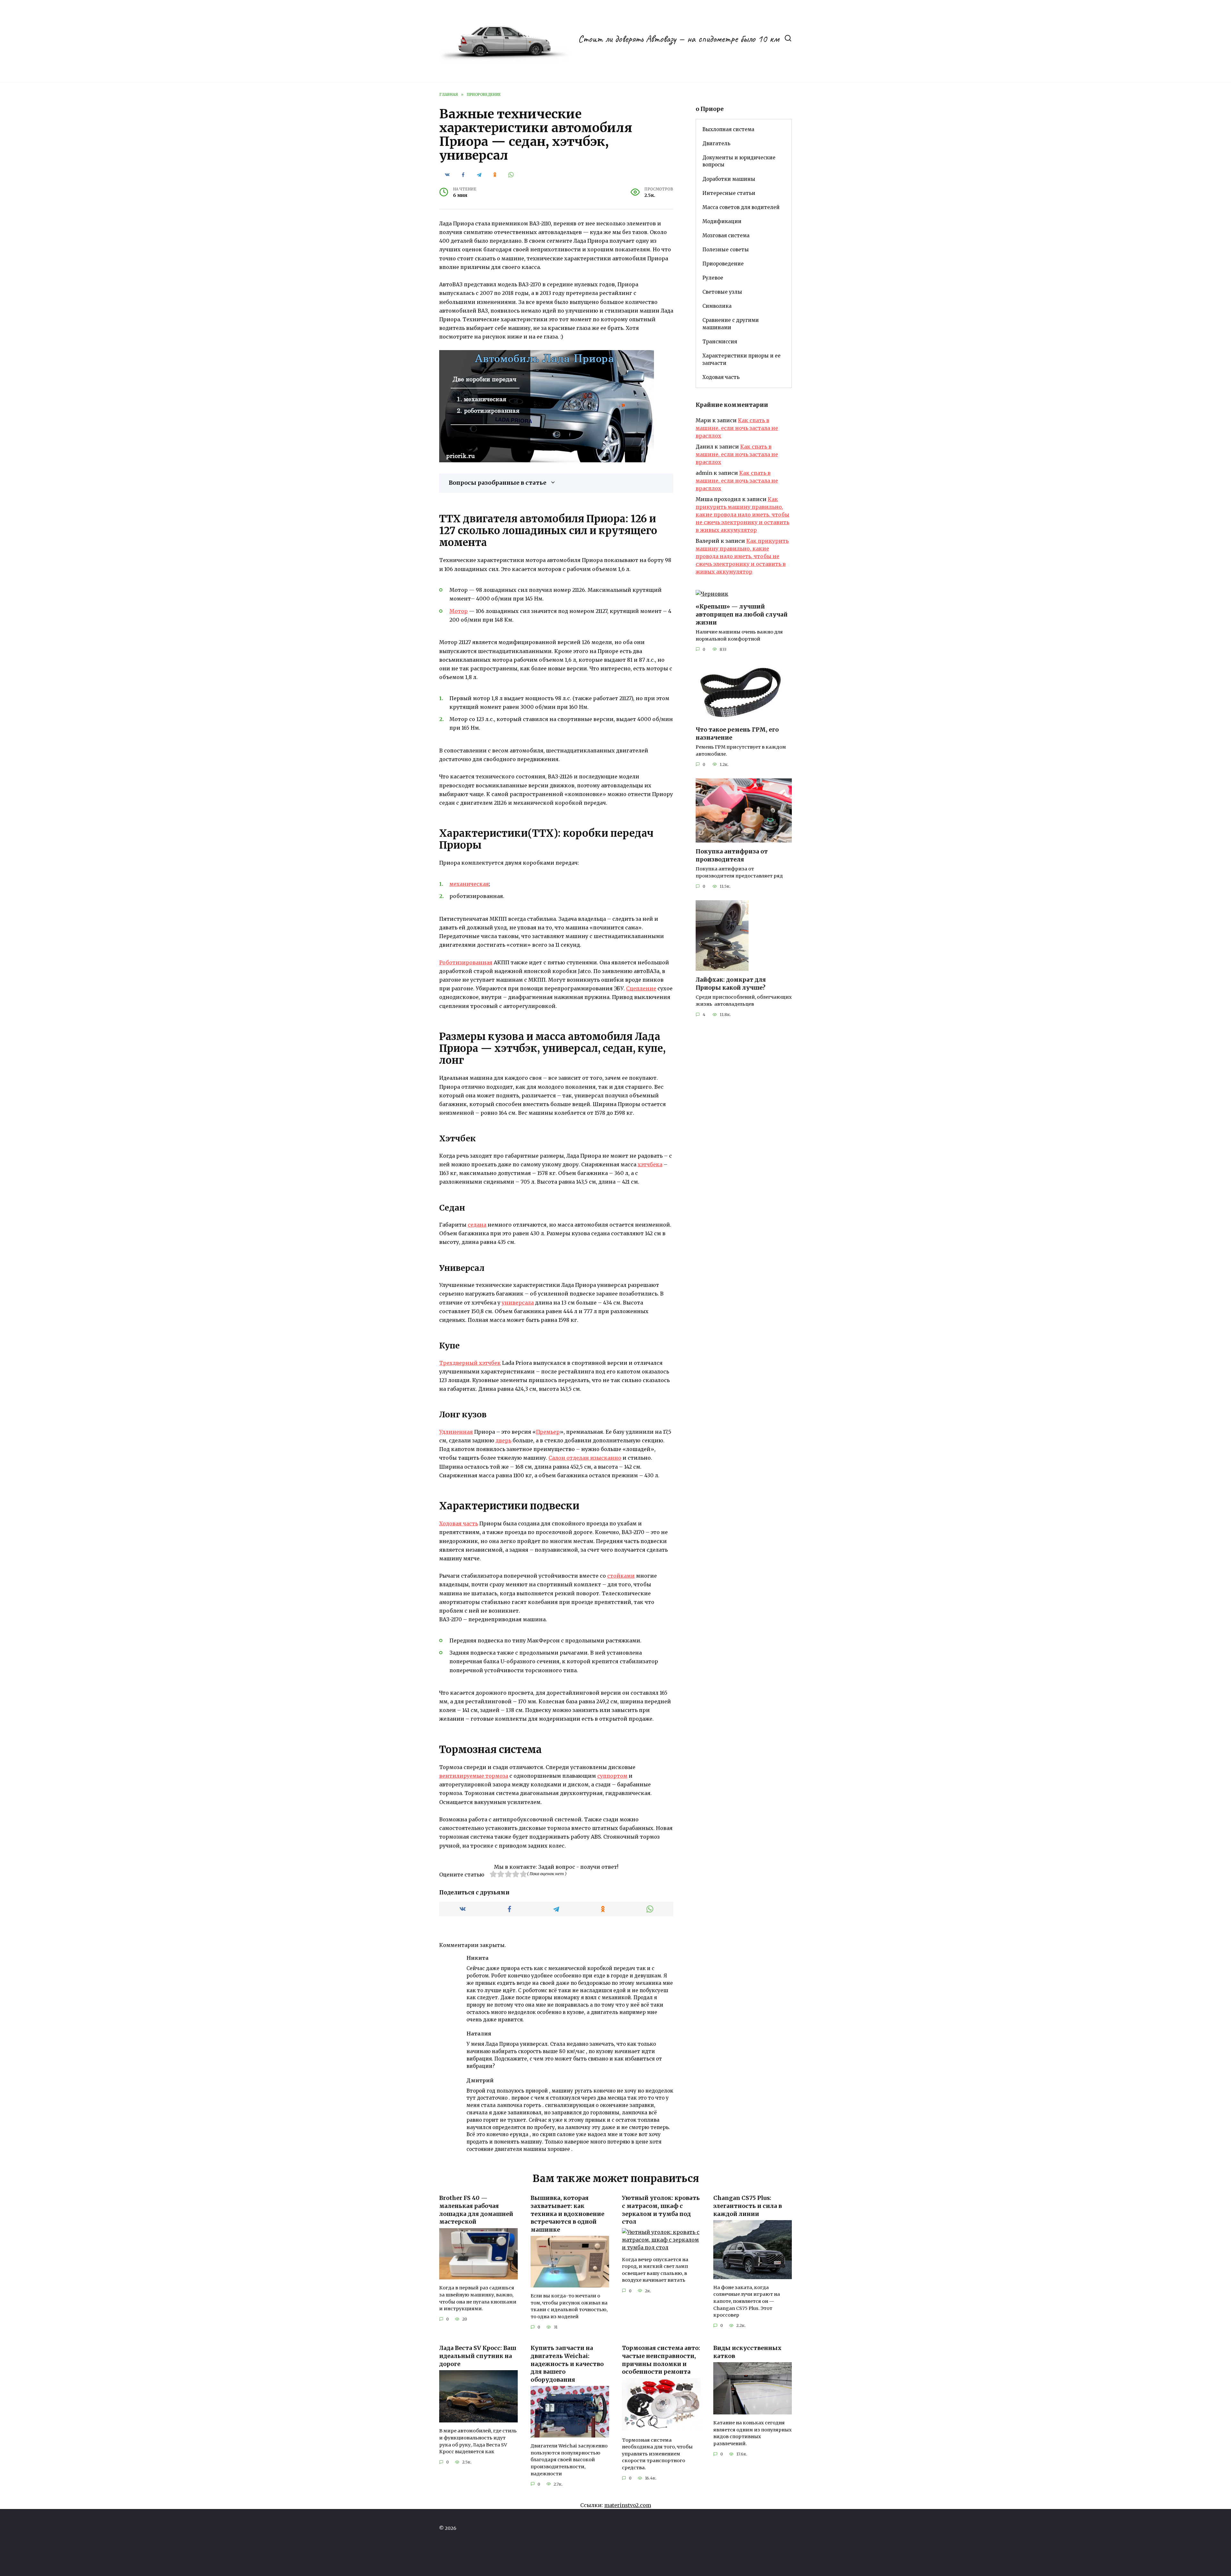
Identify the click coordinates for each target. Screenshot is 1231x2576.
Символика (717, 306)
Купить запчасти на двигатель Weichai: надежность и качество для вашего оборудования (567, 2364)
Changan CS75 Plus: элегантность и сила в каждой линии (748, 2206)
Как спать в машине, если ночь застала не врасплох (737, 428)
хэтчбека (650, 1164)
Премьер (548, 1432)
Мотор (459, 611)
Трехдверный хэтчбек (470, 1363)
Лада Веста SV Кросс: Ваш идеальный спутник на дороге (478, 2356)
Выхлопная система (728, 129)
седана (477, 1225)
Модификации (722, 221)
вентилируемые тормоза (474, 1776)
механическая (469, 884)
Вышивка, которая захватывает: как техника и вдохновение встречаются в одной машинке (567, 2214)
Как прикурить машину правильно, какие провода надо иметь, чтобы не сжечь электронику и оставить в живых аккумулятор (742, 515)
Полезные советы (726, 250)
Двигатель (716, 143)
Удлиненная (456, 1432)
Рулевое (713, 278)
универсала (518, 1303)
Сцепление (641, 988)
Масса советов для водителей (741, 207)
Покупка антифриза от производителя (732, 856)
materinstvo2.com (628, 2505)
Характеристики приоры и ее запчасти (741, 359)
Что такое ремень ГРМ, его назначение (737, 734)
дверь (503, 1440)
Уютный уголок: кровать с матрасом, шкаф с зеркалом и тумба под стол (661, 2210)
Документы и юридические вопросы (739, 161)
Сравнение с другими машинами (731, 324)
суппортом (612, 1776)
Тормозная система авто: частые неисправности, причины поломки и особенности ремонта (661, 2360)
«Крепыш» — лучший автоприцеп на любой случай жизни (742, 614)
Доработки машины (729, 179)
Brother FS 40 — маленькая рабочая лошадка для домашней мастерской (476, 2210)
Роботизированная (466, 962)
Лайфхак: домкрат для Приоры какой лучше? (731, 984)
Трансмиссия (720, 342)
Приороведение (723, 264)
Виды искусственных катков (747, 2352)
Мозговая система (726, 235)
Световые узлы (722, 292)
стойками (621, 1576)
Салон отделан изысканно (585, 1458)
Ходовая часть (459, 1523)
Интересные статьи (729, 193)
